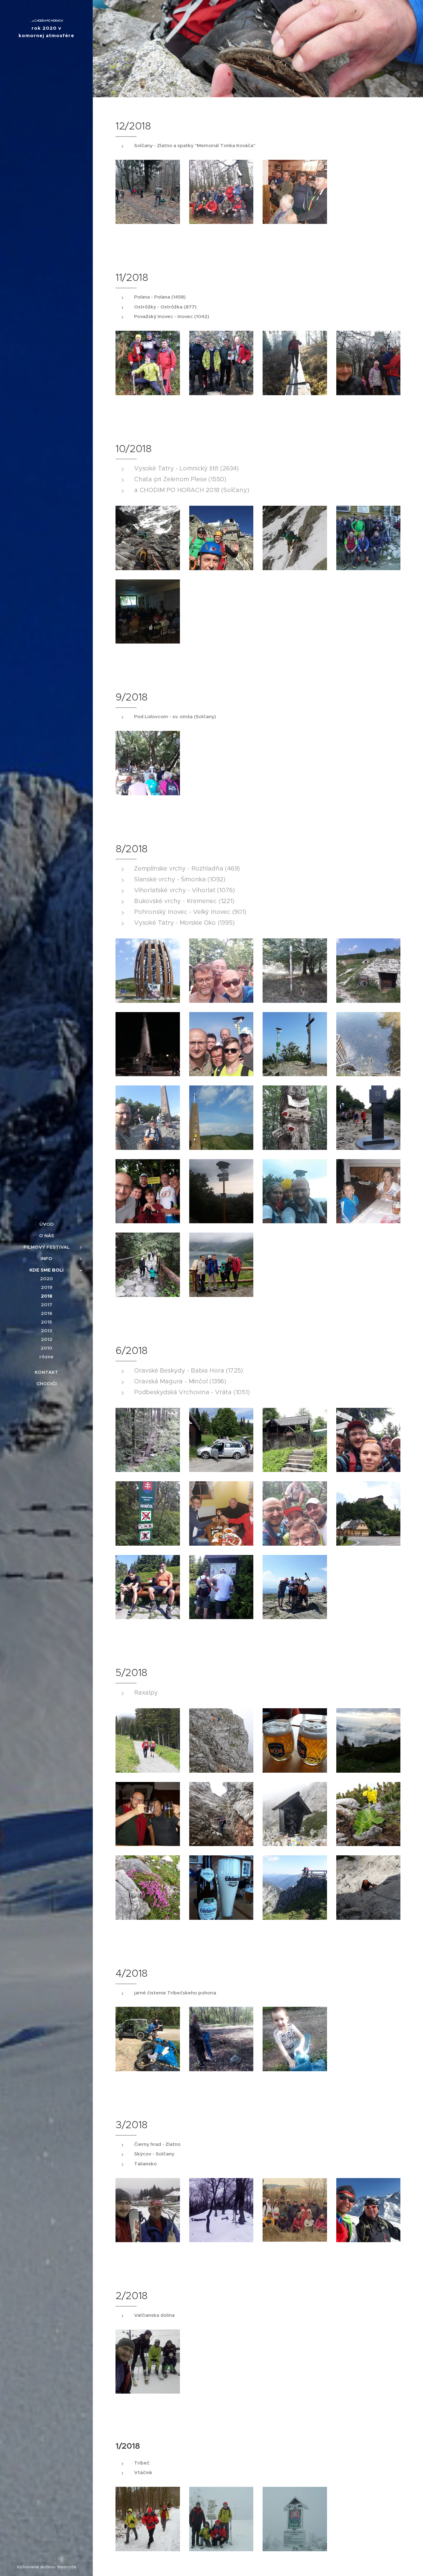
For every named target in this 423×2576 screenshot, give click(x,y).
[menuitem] (46, 1224)
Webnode (67, 2567)
